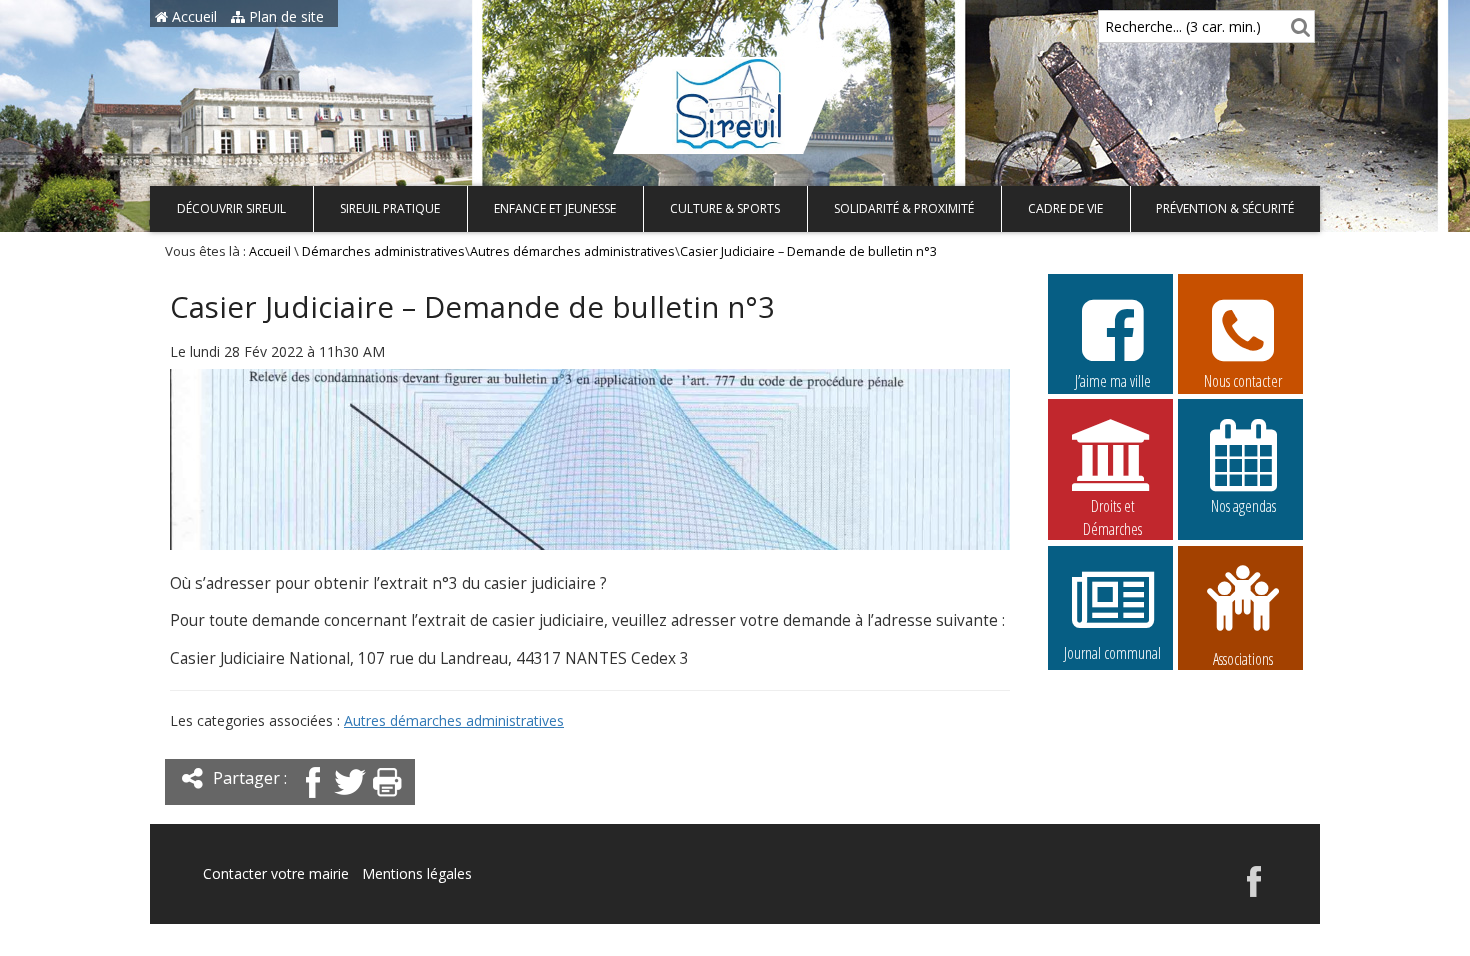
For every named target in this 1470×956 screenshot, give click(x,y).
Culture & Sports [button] (725, 208)
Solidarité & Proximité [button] (904, 208)
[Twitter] (350, 799)
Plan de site (284, 16)
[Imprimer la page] (387, 799)
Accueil (192, 16)
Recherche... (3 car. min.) (1183, 26)
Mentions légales (417, 873)
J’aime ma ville (1113, 381)
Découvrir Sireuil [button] (231, 208)
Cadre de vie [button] (1065, 208)
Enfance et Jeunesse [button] (555, 208)
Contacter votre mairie (276, 873)
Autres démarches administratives (572, 251)
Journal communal (1112, 653)
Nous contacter (1243, 381)
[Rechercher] (1297, 26)
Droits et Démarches (1112, 507)
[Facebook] (313, 799)
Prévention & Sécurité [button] (1225, 208)
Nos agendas (1243, 506)
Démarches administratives (383, 251)
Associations (1243, 657)
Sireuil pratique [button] (390, 208)
